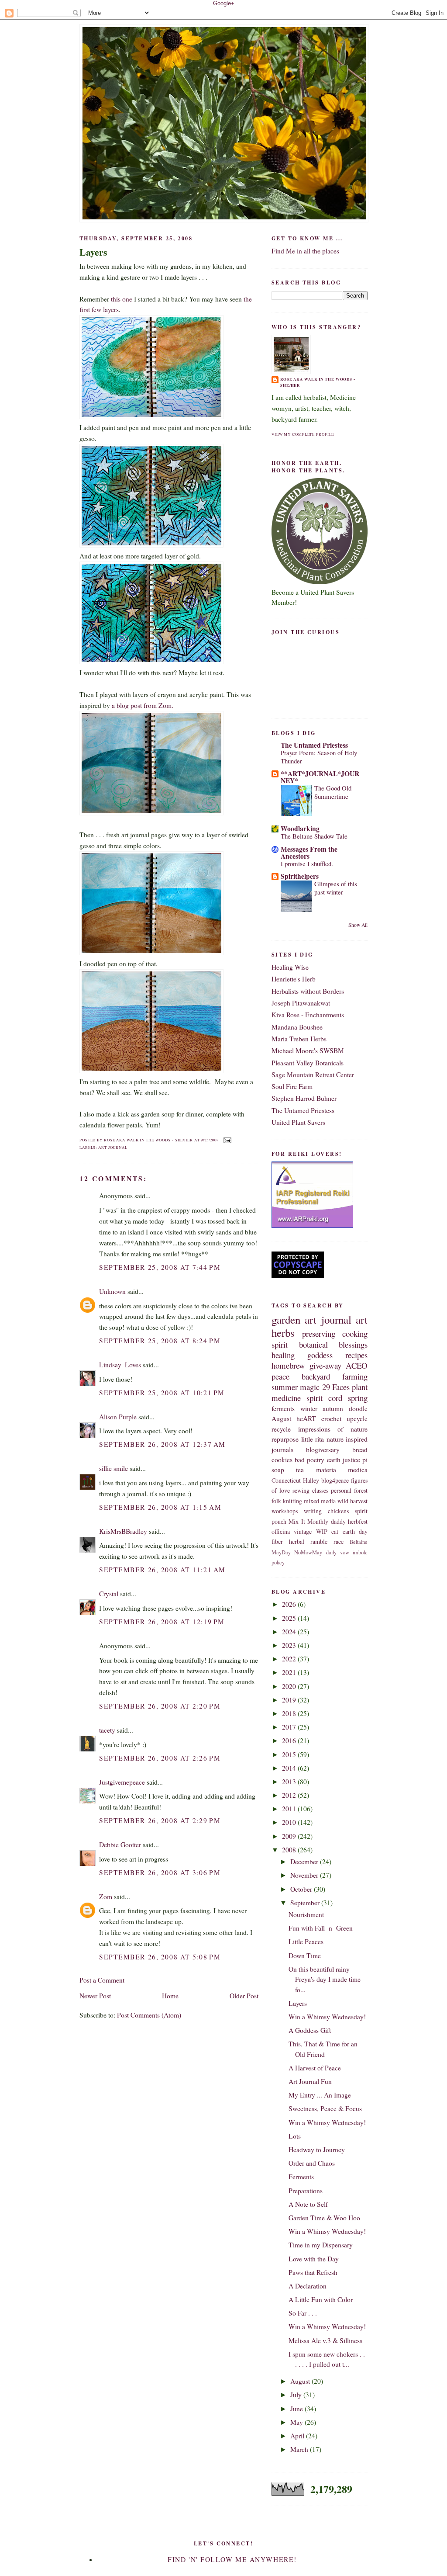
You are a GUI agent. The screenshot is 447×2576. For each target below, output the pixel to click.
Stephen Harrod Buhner (304, 1098)
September (306, 1903)
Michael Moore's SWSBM (308, 1051)
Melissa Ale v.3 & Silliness (325, 2340)
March (300, 2449)
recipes (356, 1355)
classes (320, 1490)
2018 (290, 1713)
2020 (290, 1686)
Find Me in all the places (305, 251)
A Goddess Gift (310, 2030)
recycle (281, 1429)
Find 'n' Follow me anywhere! (232, 2559)
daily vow (338, 1552)
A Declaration (308, 2286)
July (297, 2395)
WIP (322, 1531)
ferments (283, 1408)
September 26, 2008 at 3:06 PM (160, 1872)
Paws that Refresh (313, 2272)
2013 (290, 1782)
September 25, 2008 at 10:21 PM (162, 1393)
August (301, 2381)
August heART (294, 1418)
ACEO (357, 1365)
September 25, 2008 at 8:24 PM (160, 1341)
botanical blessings (334, 1344)
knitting (292, 1501)
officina (281, 1531)
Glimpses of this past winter (336, 888)
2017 (290, 1727)
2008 (290, 1850)
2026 (290, 1604)
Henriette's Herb (294, 979)
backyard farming (335, 1376)
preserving (319, 1333)
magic (310, 1387)
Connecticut (286, 1480)
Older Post (244, 1996)
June (297, 2409)
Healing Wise (290, 967)
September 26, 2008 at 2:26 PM (160, 1758)
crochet (331, 1418)
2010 (290, 1822)
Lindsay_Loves (120, 1365)
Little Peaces (306, 1942)
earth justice (344, 1460)
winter (309, 1408)
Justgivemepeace (122, 1782)
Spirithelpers (300, 876)
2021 (290, 1672)
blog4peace (335, 1480)
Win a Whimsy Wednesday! (327, 2017)
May (297, 2422)
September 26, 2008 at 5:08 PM (160, 1957)
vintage (303, 1531)
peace (280, 1376)
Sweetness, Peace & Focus (325, 2108)
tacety (107, 1730)
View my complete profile (303, 434)
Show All (358, 925)
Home (170, 1996)
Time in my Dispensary (321, 2245)
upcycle (357, 1418)
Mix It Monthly (308, 1521)
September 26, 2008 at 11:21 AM (162, 1570)
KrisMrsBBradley (123, 1531)
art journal (113, 1147)
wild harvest (352, 1501)
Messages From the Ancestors (309, 853)
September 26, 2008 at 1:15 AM (160, 1507)
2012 (290, 1795)
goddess (320, 1355)
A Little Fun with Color (321, 2299)
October (302, 1889)
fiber (277, 1541)
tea (300, 1470)
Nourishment (306, 1914)
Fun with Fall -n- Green (321, 1928)
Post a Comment (102, 1980)
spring (358, 1398)
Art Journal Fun (310, 2081)
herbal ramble (308, 1541)
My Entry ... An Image (320, 2095)
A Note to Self (308, 2204)
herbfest (358, 1521)
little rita (313, 1439)
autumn (333, 1408)
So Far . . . (303, 2313)
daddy (338, 1521)
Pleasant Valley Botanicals (308, 1063)
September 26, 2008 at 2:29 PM (160, 1820)
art (362, 1319)
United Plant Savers (298, 1122)
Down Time (305, 1955)
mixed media (320, 1501)
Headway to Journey (317, 2150)
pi (365, 1460)
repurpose (285, 1439)
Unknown (112, 1291)
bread (360, 1449)
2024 (290, 1632)
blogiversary (323, 1449)
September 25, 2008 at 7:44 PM (160, 1267)
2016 (290, 1740)
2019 (290, 1700)
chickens (338, 1511)
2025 (290, 1618)
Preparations (306, 2191)
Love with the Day (314, 2259)
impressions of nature (333, 1429)
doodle (358, 1408)
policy (278, 1562)
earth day (355, 1531)
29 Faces (336, 1387)
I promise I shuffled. (307, 863)
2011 (290, 1809)
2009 (290, 1836)
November (305, 1875)
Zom (106, 1896)
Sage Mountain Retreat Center (313, 1075)
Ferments (301, 2177)
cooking (355, 1333)
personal (341, 1490)
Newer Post (95, 1996)
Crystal (109, 1594)
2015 (290, 1754)
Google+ (224, 3)
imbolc (360, 1552)
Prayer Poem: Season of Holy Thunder (319, 757)
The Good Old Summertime (333, 792)
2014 (290, 1768)
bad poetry (309, 1460)
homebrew (288, 1365)
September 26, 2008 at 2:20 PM (160, 1706)
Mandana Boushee (297, 1027)
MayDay (281, 1552)
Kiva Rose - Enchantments (308, 1015)
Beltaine (359, 1542)
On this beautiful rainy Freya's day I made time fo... (325, 1979)
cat (335, 1531)
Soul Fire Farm (292, 1086)
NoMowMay (308, 1552)
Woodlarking (300, 829)
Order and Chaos (312, 2163)
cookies (282, 1460)
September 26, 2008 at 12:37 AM (162, 1444)
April (298, 2436)
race (339, 1541)
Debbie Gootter (120, 1844)
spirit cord (324, 1398)
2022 (290, 1659)
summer (285, 1387)
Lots (295, 2136)
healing (283, 1355)
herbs (283, 1333)
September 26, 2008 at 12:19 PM (162, 1622)
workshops (285, 1511)
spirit (280, 1344)
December (305, 1862)
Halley (311, 1480)
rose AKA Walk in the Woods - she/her (318, 382)
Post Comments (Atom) (149, 2015)
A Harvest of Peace (315, 2068)
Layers (93, 252)
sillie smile (113, 1468)
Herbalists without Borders (308, 991)
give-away (325, 1365)
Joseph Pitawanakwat (301, 1003)
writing (313, 1511)
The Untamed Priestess (314, 745)
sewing (301, 1490)
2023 (290, 1645)
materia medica (342, 1470)
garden (286, 1319)
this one (121, 299)
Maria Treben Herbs (299, 1039)
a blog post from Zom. (142, 705)
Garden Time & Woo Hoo (324, 2218)
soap (278, 1470)
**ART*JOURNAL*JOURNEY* (320, 777)
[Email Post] (226, 1140)
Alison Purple (118, 1417)
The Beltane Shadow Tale (314, 836)
